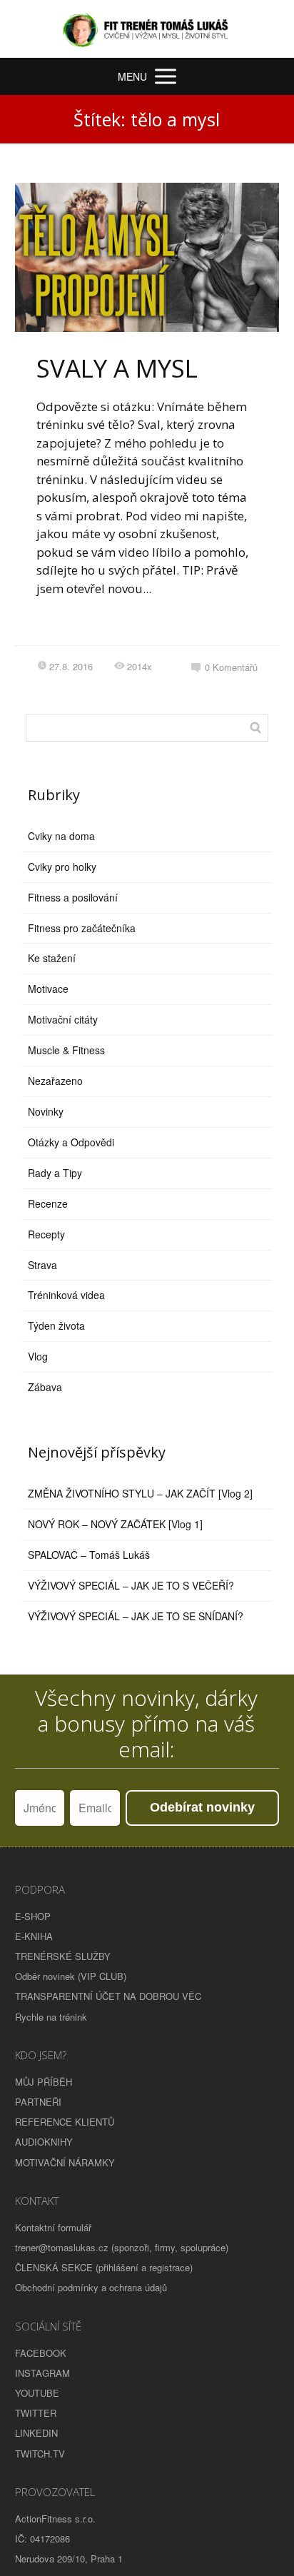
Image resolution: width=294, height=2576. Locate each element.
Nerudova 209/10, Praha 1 (69, 2559)
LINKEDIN (36, 2433)
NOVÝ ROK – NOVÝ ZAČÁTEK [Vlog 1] (115, 1524)
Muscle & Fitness (66, 1050)
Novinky (46, 1111)
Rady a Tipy (55, 1173)
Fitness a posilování (73, 897)
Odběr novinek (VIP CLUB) (71, 1976)
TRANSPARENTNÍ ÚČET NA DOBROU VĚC (108, 1996)
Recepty (46, 1234)
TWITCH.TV (40, 2454)
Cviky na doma (61, 836)
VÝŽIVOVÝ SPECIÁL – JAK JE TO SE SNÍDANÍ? (136, 1616)
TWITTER (36, 2413)
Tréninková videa (66, 1295)
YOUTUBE (37, 2393)
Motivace (48, 989)
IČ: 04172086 (42, 2539)
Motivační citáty (63, 1019)
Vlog (38, 1356)
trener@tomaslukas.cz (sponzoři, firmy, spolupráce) (122, 2247)
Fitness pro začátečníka (82, 928)
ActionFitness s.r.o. (55, 2519)
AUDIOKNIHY (44, 2142)
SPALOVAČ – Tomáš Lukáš (89, 1555)
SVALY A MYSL (117, 368)
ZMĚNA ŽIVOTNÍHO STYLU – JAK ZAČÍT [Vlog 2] (140, 1493)
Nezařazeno (55, 1081)
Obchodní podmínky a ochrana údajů (91, 2287)
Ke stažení (52, 958)
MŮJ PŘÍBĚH (44, 2082)
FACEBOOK (41, 2353)
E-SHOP (33, 1916)
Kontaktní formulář (53, 2227)
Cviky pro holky (62, 867)
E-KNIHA (34, 1936)
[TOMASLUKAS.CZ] (147, 29)
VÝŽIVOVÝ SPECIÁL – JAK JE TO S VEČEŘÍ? (131, 1585)
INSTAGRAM (42, 2373)
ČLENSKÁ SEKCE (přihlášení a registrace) (104, 2267)
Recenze (48, 1203)
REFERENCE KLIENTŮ (65, 2122)
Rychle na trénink (51, 2017)
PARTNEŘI (38, 2102)
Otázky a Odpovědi (71, 1142)
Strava (42, 1265)
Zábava (45, 1387)
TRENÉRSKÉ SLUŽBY (63, 1956)
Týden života (56, 1325)
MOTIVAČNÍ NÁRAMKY (65, 2162)
